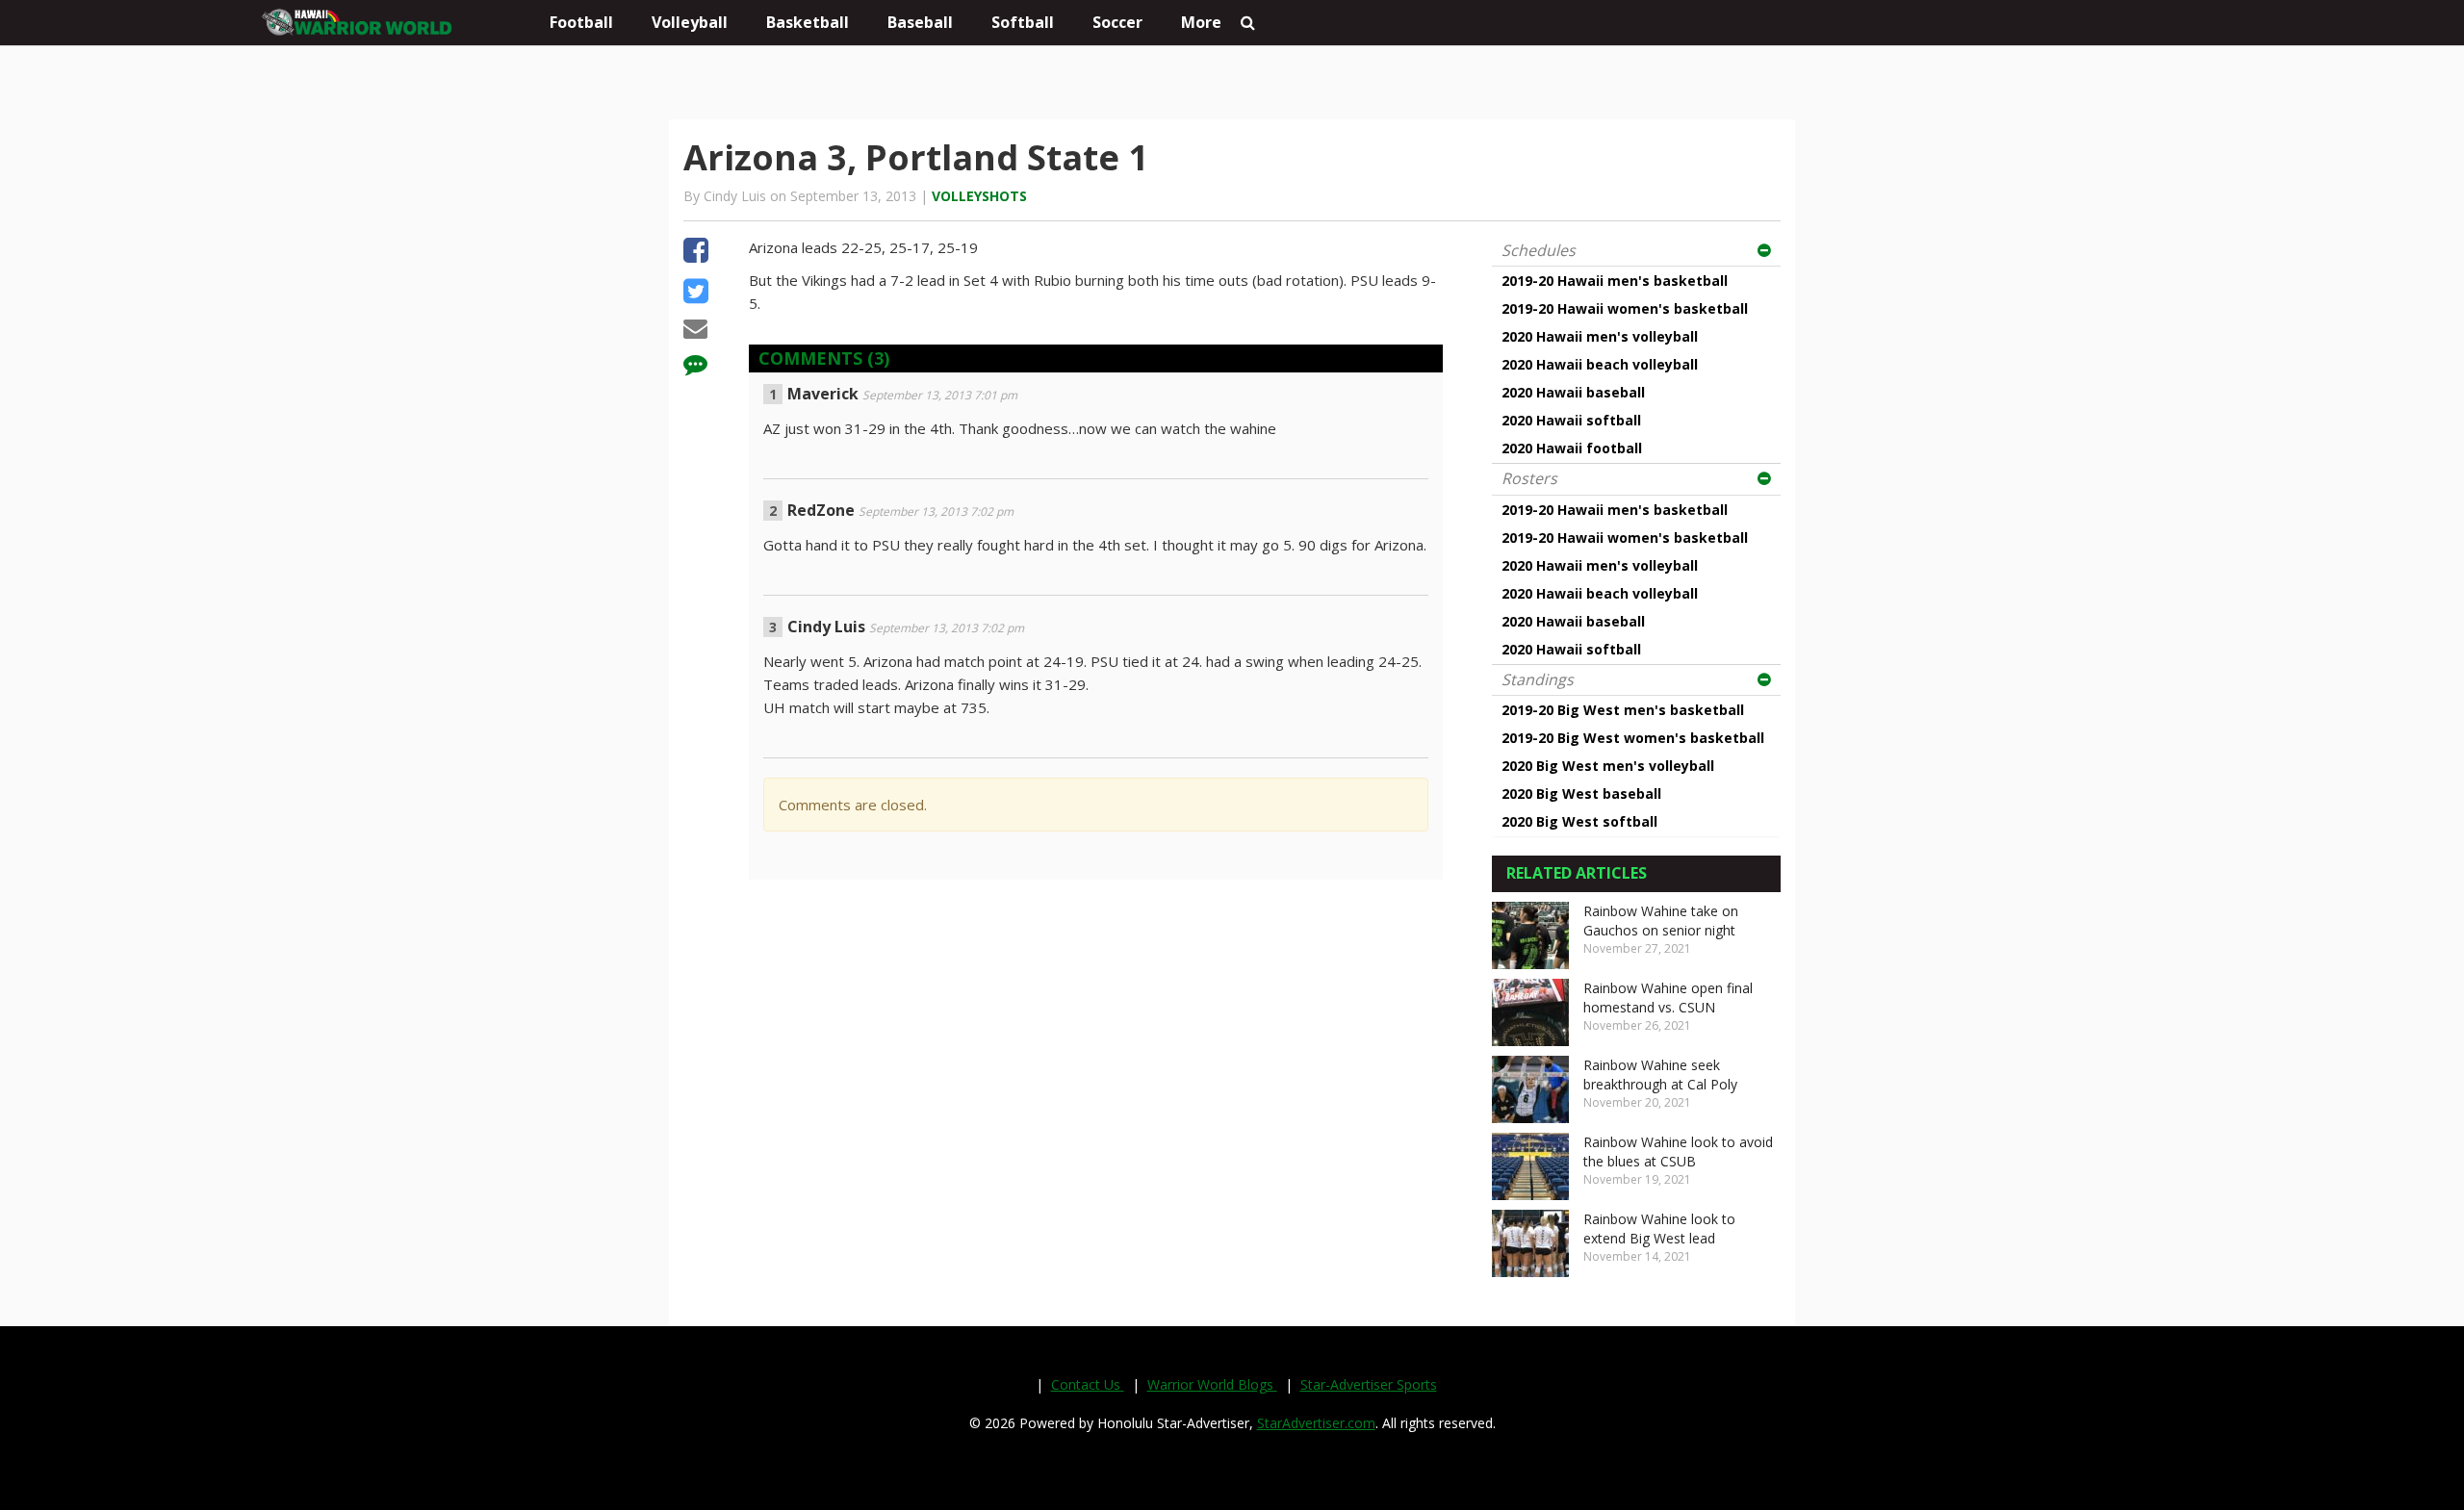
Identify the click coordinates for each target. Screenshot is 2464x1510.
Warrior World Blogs (1212, 1384)
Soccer (1117, 22)
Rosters (1529, 478)
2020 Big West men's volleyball (1608, 766)
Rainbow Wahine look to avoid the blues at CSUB (1678, 1152)
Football (581, 22)
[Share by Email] (695, 331)
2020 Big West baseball (1581, 793)
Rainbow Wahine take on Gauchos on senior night (1661, 921)
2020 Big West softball (1579, 821)
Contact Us (1088, 1384)
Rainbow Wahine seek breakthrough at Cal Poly (1660, 1075)
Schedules (1539, 250)
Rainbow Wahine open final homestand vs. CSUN (1668, 998)
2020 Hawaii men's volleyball (1600, 336)
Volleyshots (979, 196)
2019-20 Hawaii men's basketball (1615, 281)
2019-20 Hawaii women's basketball (1625, 308)
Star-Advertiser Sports (1369, 1384)
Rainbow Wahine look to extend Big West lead (1659, 1228)
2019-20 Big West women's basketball (1633, 738)
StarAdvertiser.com (1316, 1423)
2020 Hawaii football (1572, 448)
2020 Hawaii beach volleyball (1600, 364)
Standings (1538, 679)
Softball (1023, 22)
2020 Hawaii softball (1571, 420)
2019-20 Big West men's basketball (1623, 710)
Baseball (920, 22)
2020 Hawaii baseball (1573, 392)
